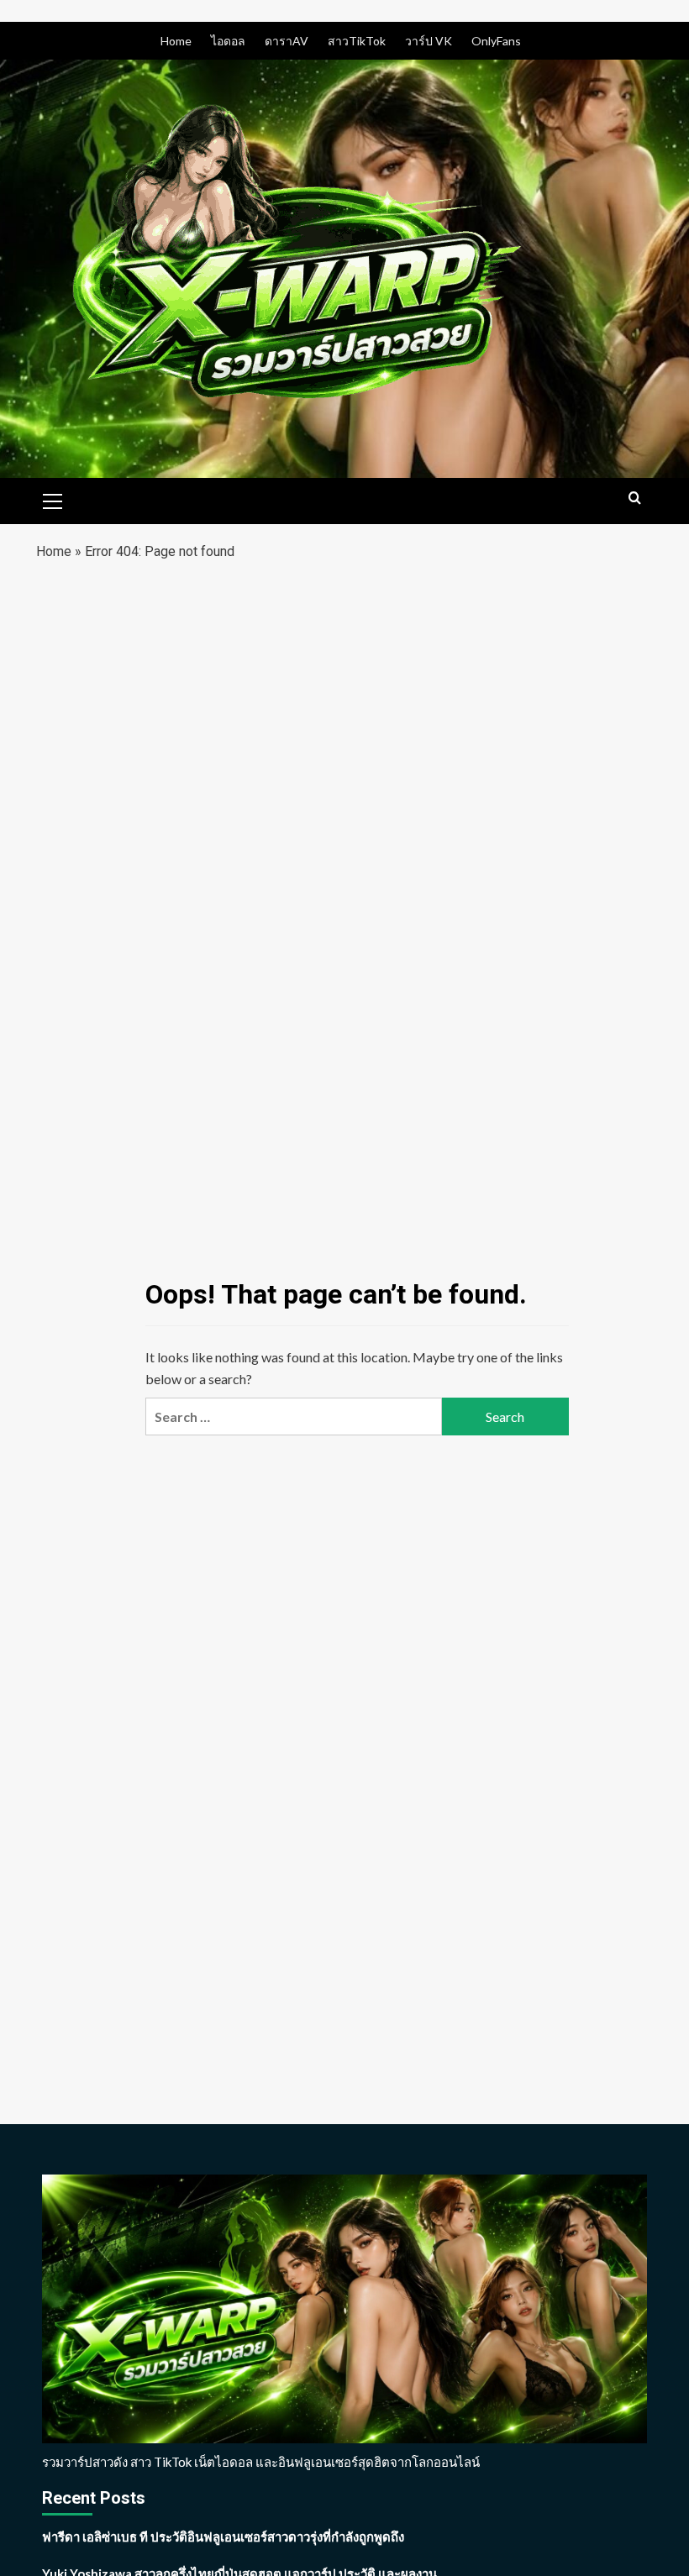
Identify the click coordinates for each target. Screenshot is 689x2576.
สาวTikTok (357, 41)
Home (176, 41)
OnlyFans (496, 41)
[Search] (635, 498)
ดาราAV (287, 41)
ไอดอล (228, 41)
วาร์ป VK (429, 41)
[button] (53, 499)
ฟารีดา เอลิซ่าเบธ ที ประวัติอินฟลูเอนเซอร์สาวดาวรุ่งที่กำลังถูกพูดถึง (223, 2537)
